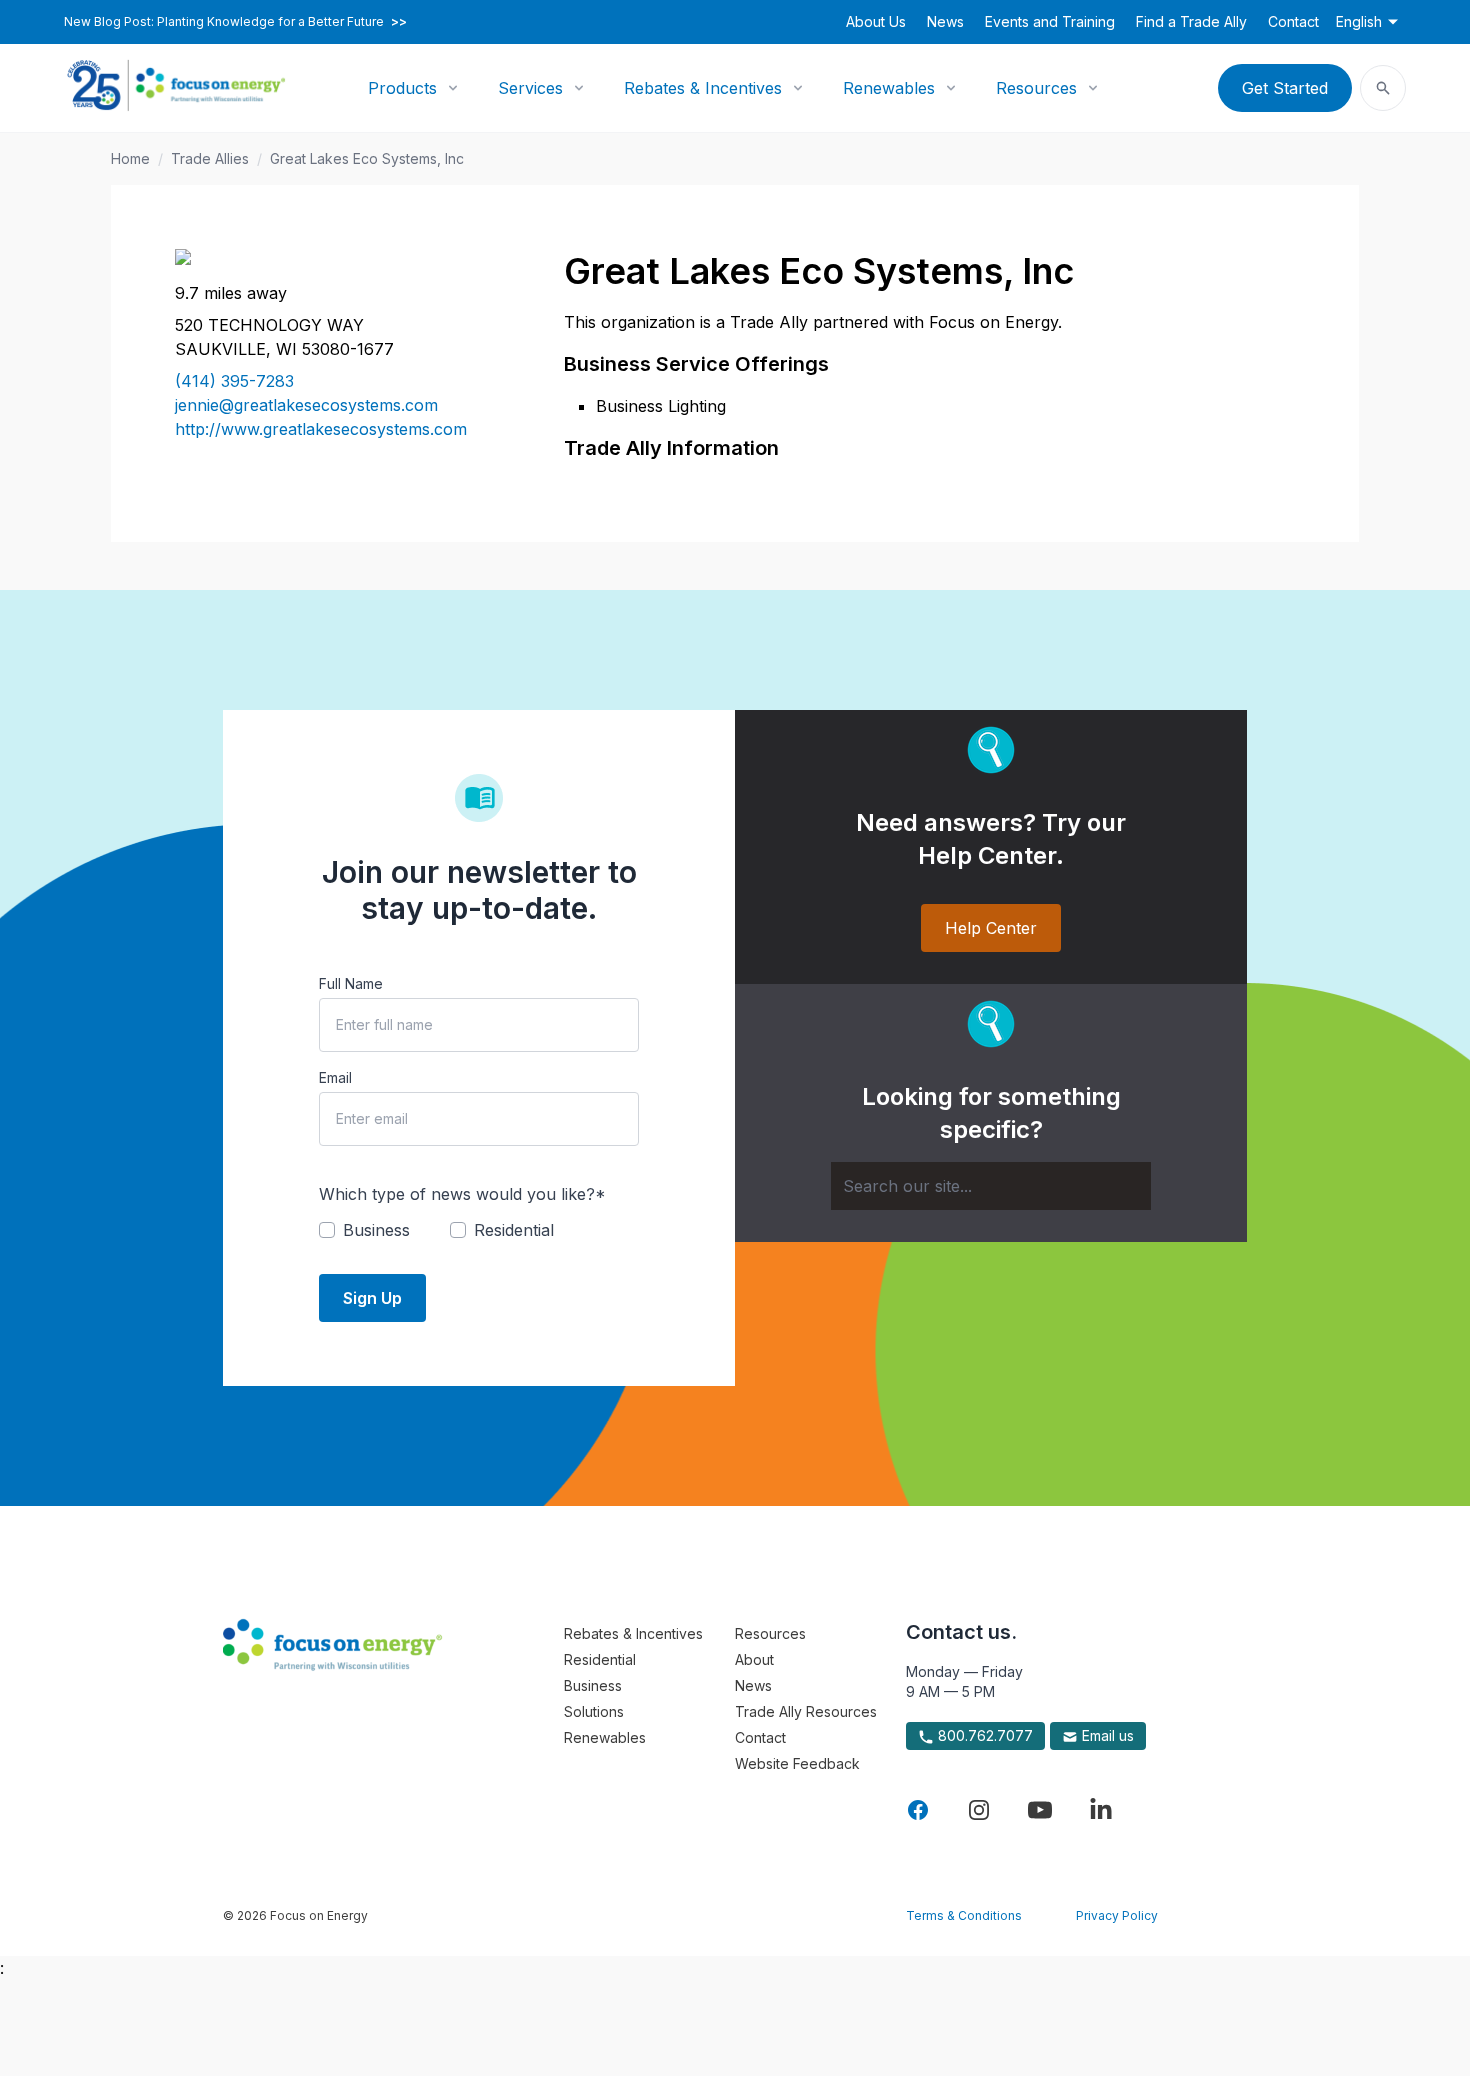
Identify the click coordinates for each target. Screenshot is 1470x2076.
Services (530, 88)
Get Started (1285, 88)
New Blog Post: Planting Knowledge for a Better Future (235, 22)
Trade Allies (210, 158)
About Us (876, 21)
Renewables (889, 88)
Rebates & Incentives (703, 88)
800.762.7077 (983, 1735)
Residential (600, 1659)
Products (402, 88)
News (945, 21)
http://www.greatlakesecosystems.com (321, 429)
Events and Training (1050, 21)
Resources (1036, 88)
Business (593, 1685)
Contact (1293, 21)
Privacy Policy (1117, 1915)
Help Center (991, 928)
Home (130, 158)
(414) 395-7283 (234, 381)
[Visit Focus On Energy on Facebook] (918, 1810)
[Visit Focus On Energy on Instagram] (979, 1810)
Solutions (594, 1711)
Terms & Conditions (964, 1915)
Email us (1106, 1735)
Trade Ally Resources (806, 1711)
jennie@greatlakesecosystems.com (306, 405)
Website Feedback (797, 1763)
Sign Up (372, 1298)
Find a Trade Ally (1191, 21)
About (754, 1659)
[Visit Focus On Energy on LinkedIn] (1101, 1810)
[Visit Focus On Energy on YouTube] (1040, 1810)
